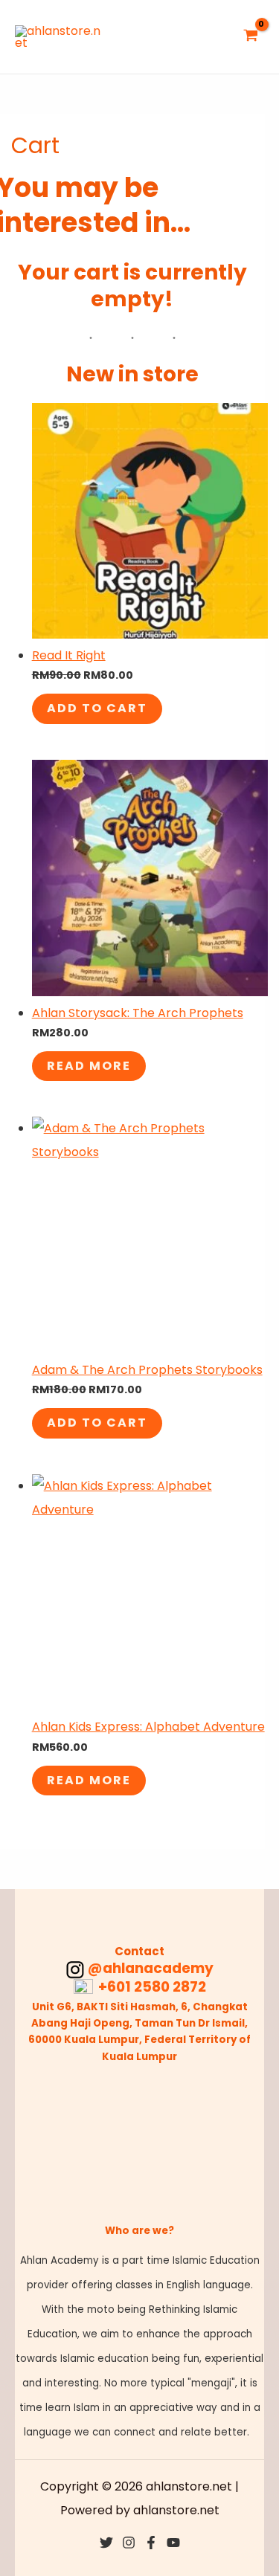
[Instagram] (129, 2543)
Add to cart (97, 708)
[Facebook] (151, 2543)
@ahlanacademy (151, 1968)
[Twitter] (106, 2543)
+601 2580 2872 (151, 1987)
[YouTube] (173, 2543)
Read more (89, 1066)
